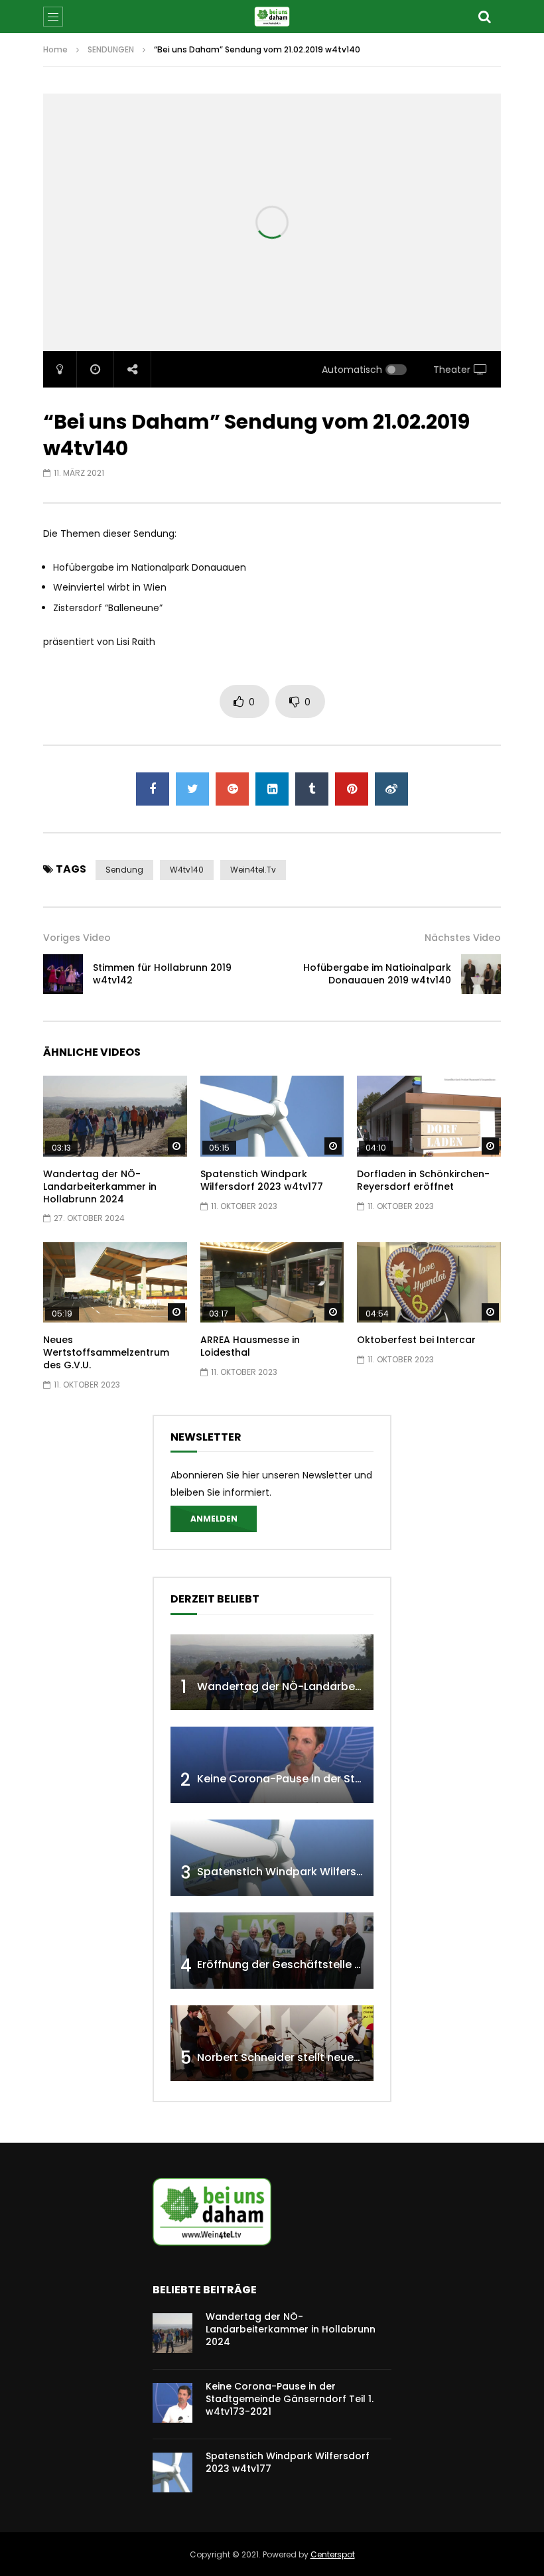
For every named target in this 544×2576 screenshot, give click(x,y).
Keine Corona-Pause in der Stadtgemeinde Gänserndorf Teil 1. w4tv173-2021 (290, 2399)
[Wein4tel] (272, 17)
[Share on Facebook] (153, 789)
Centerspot (333, 2554)
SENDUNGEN (111, 49)
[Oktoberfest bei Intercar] (429, 1283)
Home (55, 49)
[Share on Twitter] (192, 789)
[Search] (484, 17)
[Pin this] (352, 789)
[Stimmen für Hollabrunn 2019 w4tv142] (63, 974)
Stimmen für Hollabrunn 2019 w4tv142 (162, 974)
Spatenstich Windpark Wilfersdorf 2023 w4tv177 (262, 1180)
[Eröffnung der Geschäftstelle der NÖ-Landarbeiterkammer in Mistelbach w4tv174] (272, 1951)
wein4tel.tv (253, 870)
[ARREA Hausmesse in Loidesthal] (272, 1283)
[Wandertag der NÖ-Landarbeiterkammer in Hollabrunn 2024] (115, 1116)
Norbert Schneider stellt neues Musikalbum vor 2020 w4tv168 (360, 2057)
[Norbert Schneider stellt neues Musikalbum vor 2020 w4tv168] (272, 2043)
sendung (124, 870)
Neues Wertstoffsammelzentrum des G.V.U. (106, 1352)
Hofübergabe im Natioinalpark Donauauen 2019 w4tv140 (377, 974)
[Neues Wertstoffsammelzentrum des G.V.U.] (115, 1283)
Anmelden (214, 1519)
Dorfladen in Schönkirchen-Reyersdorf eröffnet (423, 1180)
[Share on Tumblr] (312, 789)
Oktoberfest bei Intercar (416, 1340)
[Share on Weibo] (391, 789)
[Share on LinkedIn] (272, 789)
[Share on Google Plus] (232, 789)
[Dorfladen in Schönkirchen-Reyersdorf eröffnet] (429, 1116)
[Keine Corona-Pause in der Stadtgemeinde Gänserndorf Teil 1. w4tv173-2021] (272, 1765)
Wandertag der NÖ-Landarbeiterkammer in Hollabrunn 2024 (100, 1186)
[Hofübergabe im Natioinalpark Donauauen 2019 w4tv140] (481, 974)
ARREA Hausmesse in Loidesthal (250, 1346)
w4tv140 (187, 870)
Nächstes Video (463, 938)
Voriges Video (77, 938)
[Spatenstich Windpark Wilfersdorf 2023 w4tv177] (272, 1116)
